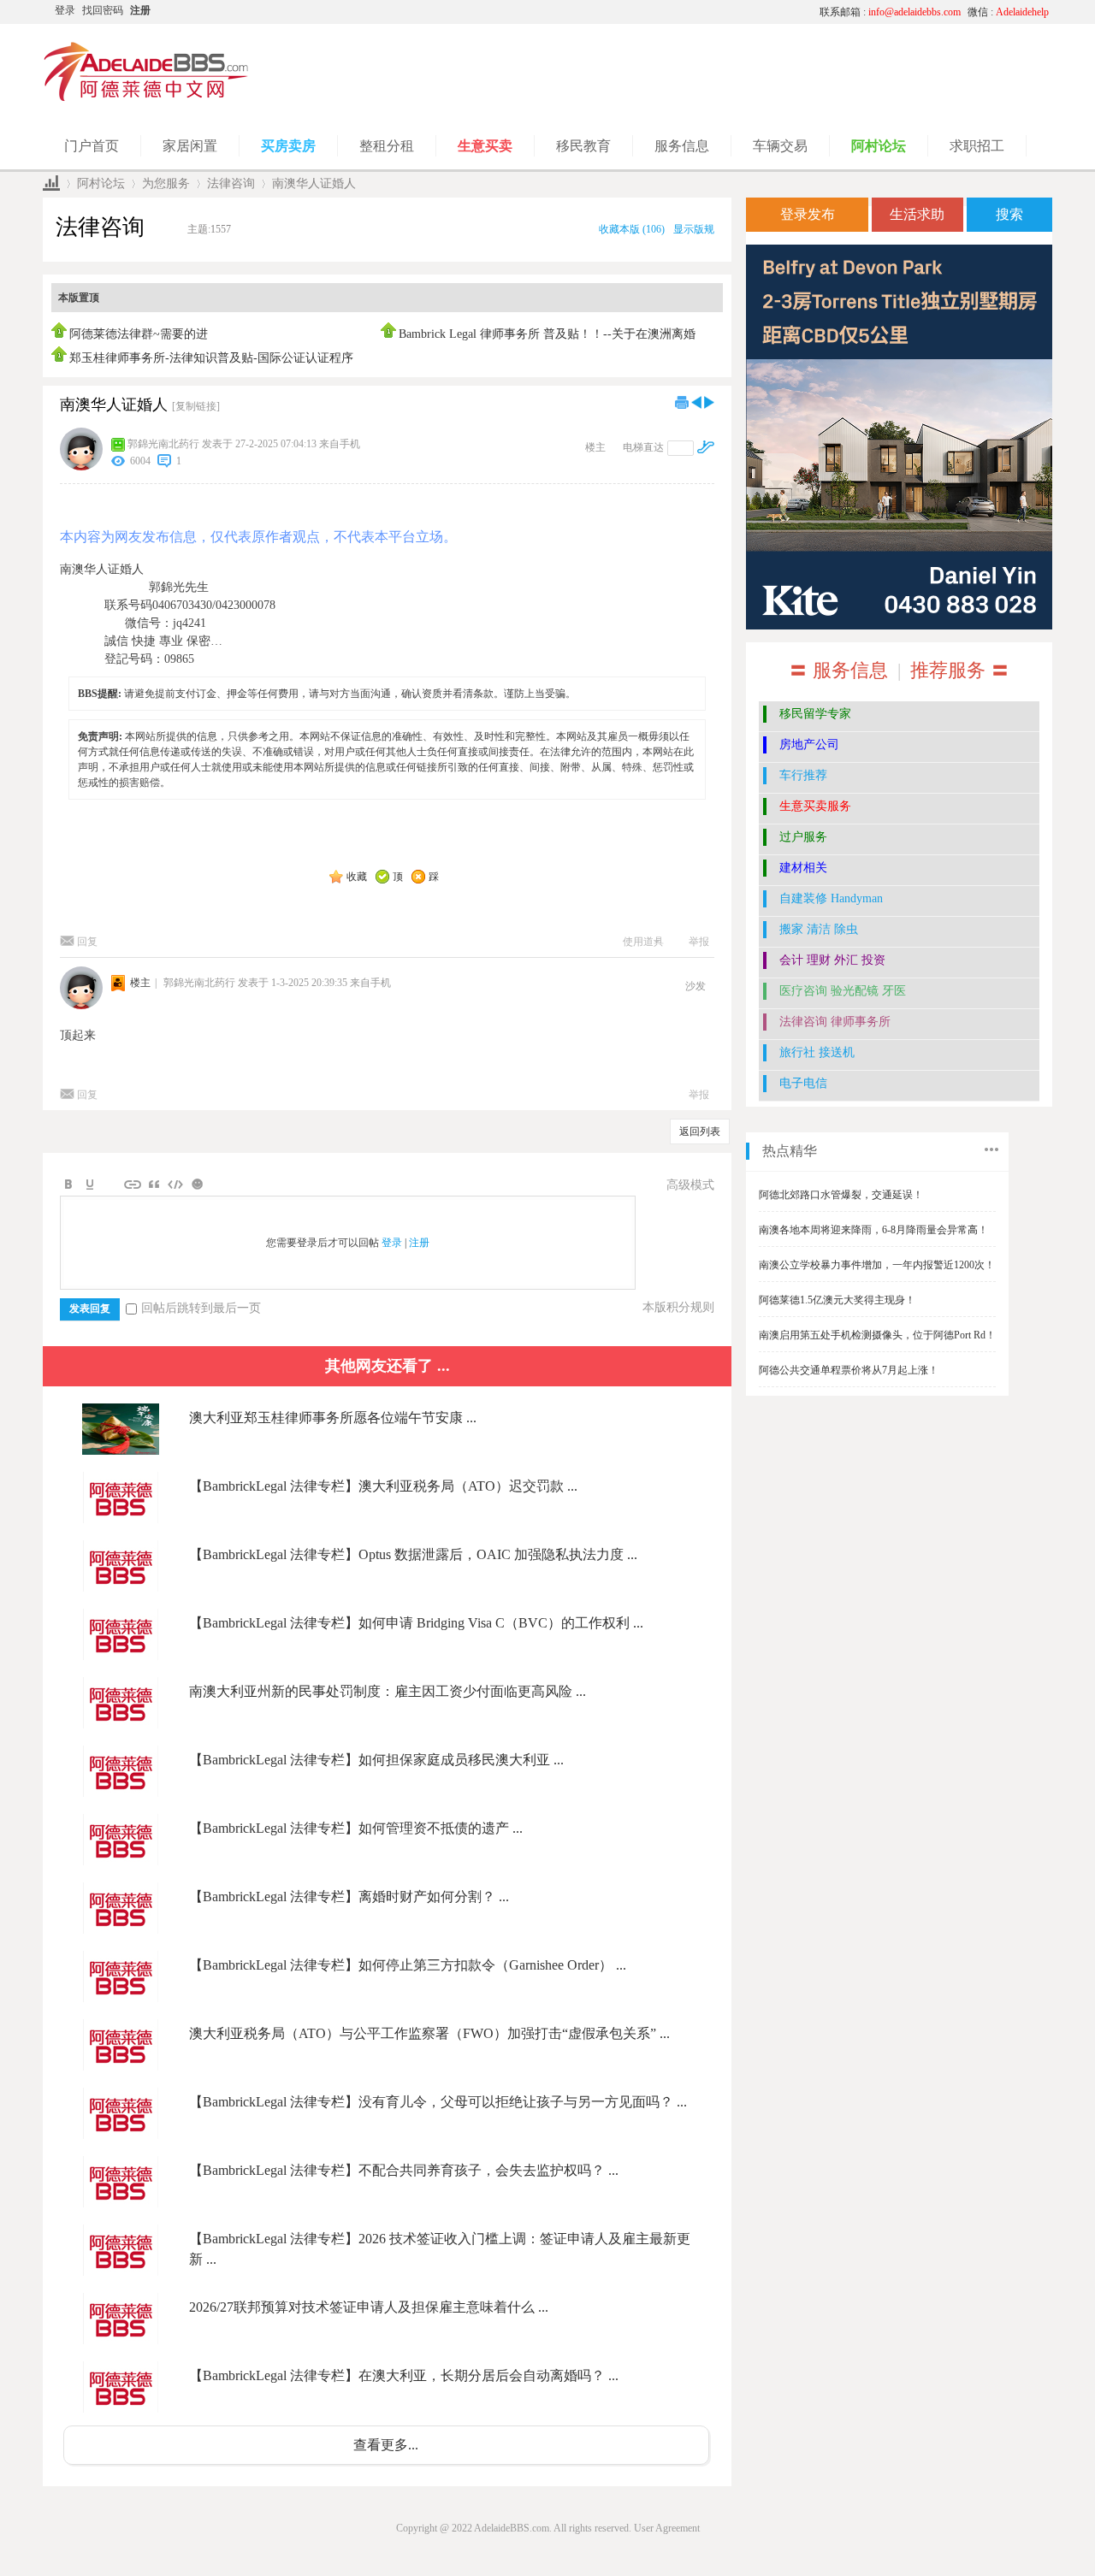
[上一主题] (696, 402)
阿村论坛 (101, 183)
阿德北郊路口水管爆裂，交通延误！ (841, 1195)
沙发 (695, 986)
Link (133, 1185)
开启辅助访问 (646, 12)
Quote (154, 1185)
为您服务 (166, 183)
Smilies (197, 1185)
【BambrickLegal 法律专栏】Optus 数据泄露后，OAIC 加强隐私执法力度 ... (413, 1554)
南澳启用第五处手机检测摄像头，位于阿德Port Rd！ (877, 1335)
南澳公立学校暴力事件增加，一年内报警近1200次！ (877, 1265)
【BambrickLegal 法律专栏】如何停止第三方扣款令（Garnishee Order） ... (408, 1965)
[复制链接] (196, 406)
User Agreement (667, 2528)
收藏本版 (632, 229)
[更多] (991, 1149)
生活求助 (917, 214)
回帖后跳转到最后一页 (201, 1308)
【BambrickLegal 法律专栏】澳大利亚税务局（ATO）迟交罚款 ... (383, 1486)
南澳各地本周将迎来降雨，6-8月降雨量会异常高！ (873, 1230)
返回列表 (700, 1131)
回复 (87, 942)
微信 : (1008, 12)
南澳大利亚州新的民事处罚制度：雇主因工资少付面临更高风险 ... (388, 1691)
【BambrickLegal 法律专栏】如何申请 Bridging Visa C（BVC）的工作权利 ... (416, 1623)
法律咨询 (231, 183)
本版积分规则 (678, 1307)
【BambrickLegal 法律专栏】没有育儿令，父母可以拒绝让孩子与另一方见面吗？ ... (438, 2102)
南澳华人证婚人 (314, 183)
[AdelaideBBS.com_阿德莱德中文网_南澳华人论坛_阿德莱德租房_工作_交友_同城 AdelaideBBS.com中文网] (146, 98)
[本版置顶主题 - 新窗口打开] (60, 334)
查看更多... (386, 2445)
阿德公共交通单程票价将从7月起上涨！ (849, 1370)
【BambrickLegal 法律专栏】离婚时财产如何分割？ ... (349, 1897)
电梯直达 (643, 447)
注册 (140, 10)
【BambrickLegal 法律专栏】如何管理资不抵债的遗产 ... (356, 1828)
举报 (699, 942)
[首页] (51, 183)
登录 (65, 10)
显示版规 (694, 229)
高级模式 (690, 1185)
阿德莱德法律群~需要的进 (139, 334)
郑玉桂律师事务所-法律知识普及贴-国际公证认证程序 (211, 358)
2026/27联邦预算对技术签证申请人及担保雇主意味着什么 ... (369, 2307)
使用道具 (643, 942)
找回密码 (103, 10)
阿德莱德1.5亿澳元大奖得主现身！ (837, 1300)
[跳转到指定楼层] (706, 447)
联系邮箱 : (890, 12)
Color (90, 1185)
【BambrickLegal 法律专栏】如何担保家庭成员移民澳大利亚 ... (376, 1760)
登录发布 (808, 214)
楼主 (595, 447)
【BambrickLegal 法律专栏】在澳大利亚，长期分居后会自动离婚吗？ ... (404, 2375)
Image (111, 1185)
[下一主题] (709, 402)
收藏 (357, 877)
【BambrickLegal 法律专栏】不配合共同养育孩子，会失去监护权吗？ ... (404, 2170)
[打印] (682, 402)
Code (175, 1185)
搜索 (1009, 214)
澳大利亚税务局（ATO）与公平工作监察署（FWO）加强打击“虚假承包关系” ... (429, 2033)
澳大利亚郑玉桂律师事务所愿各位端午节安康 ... (333, 1418)
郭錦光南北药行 (163, 444)
